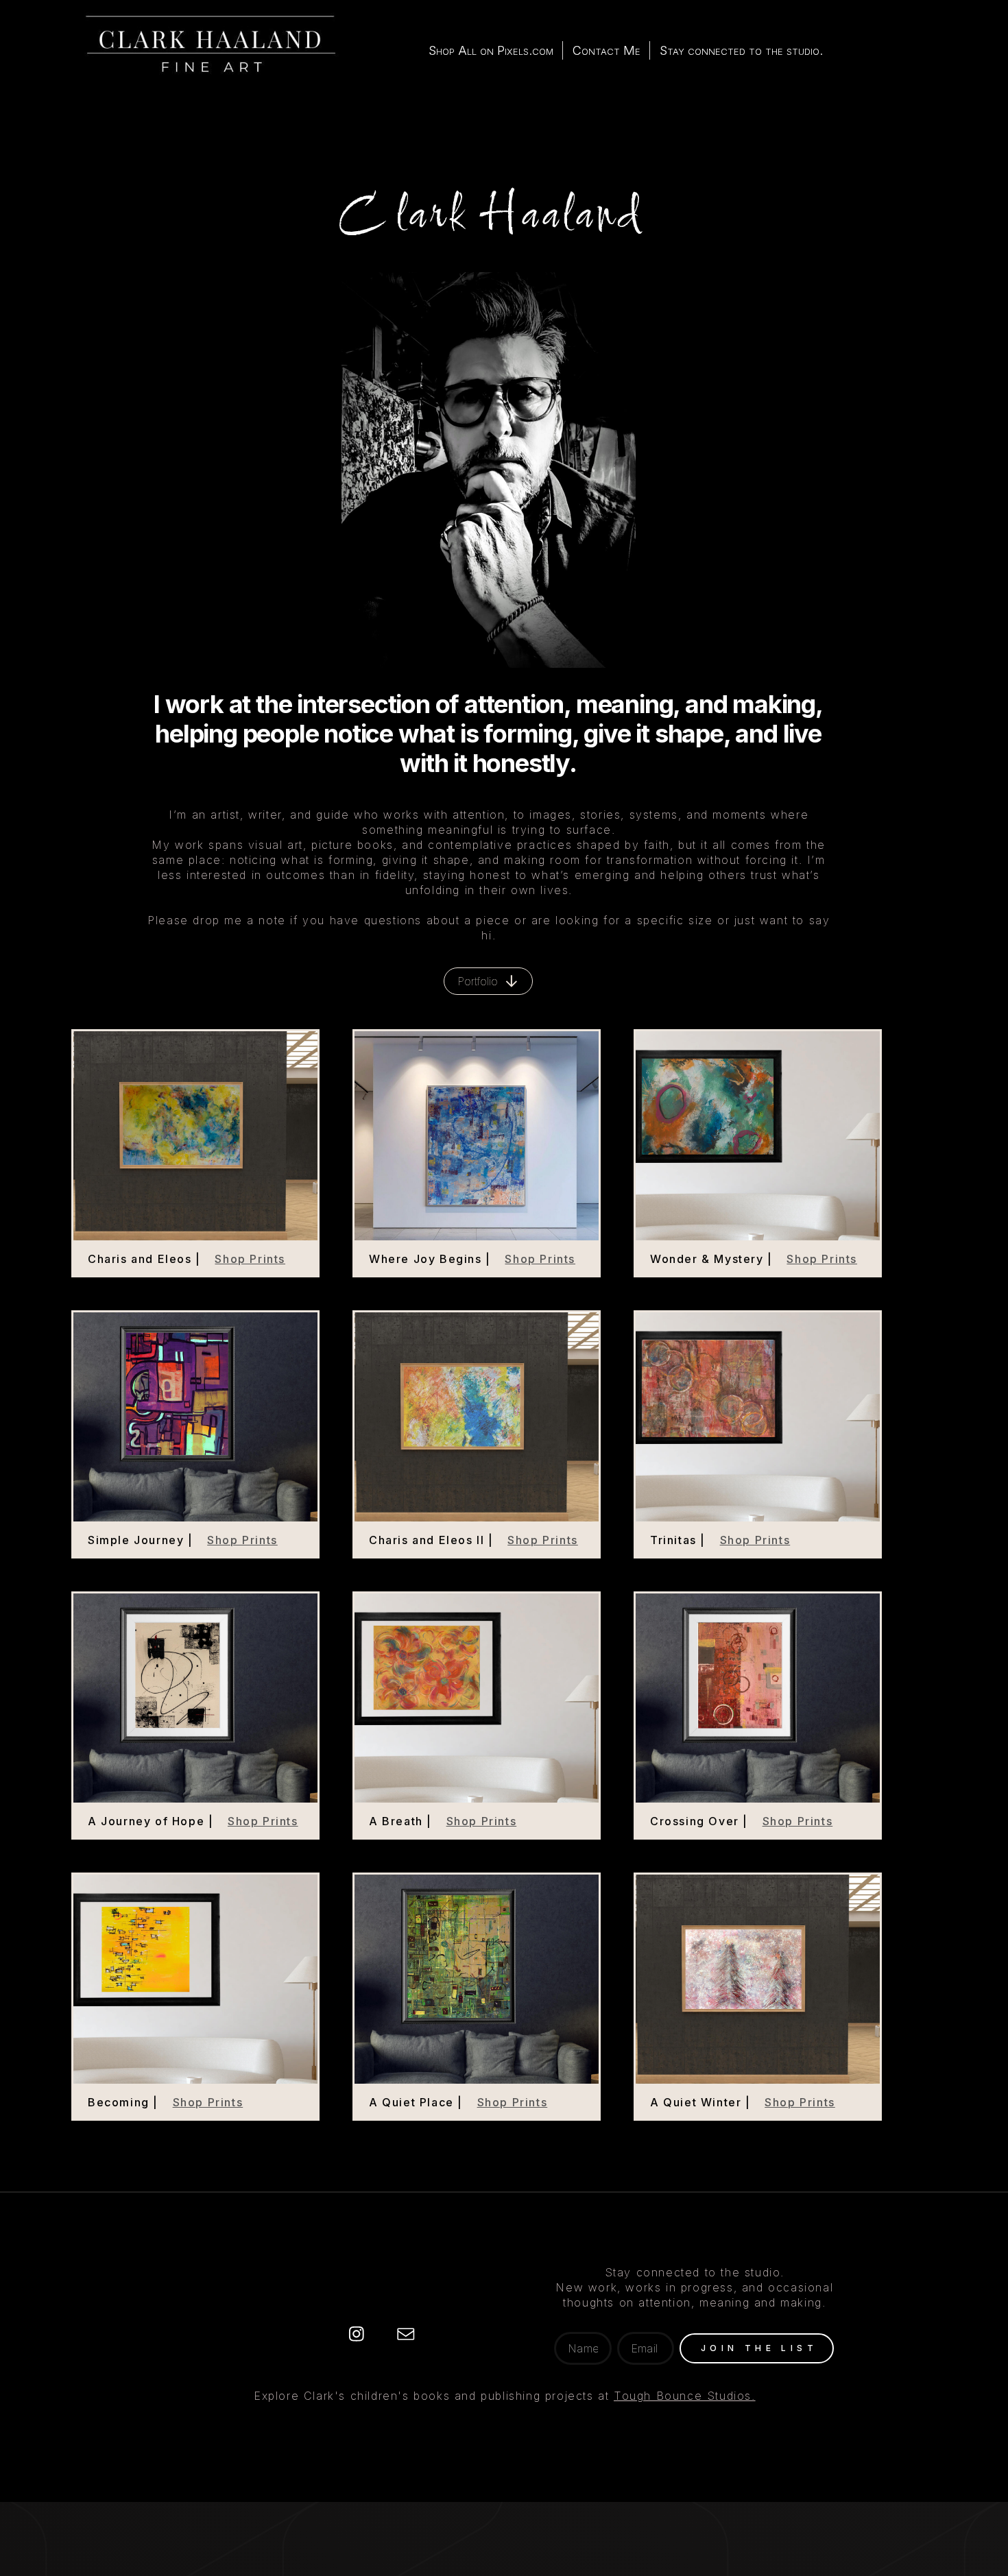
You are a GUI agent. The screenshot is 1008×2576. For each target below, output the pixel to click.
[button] (488, 981)
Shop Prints (250, 1259)
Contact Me (607, 50)
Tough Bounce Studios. (685, 2396)
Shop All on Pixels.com (491, 50)
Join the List (759, 2348)
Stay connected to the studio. (741, 50)
